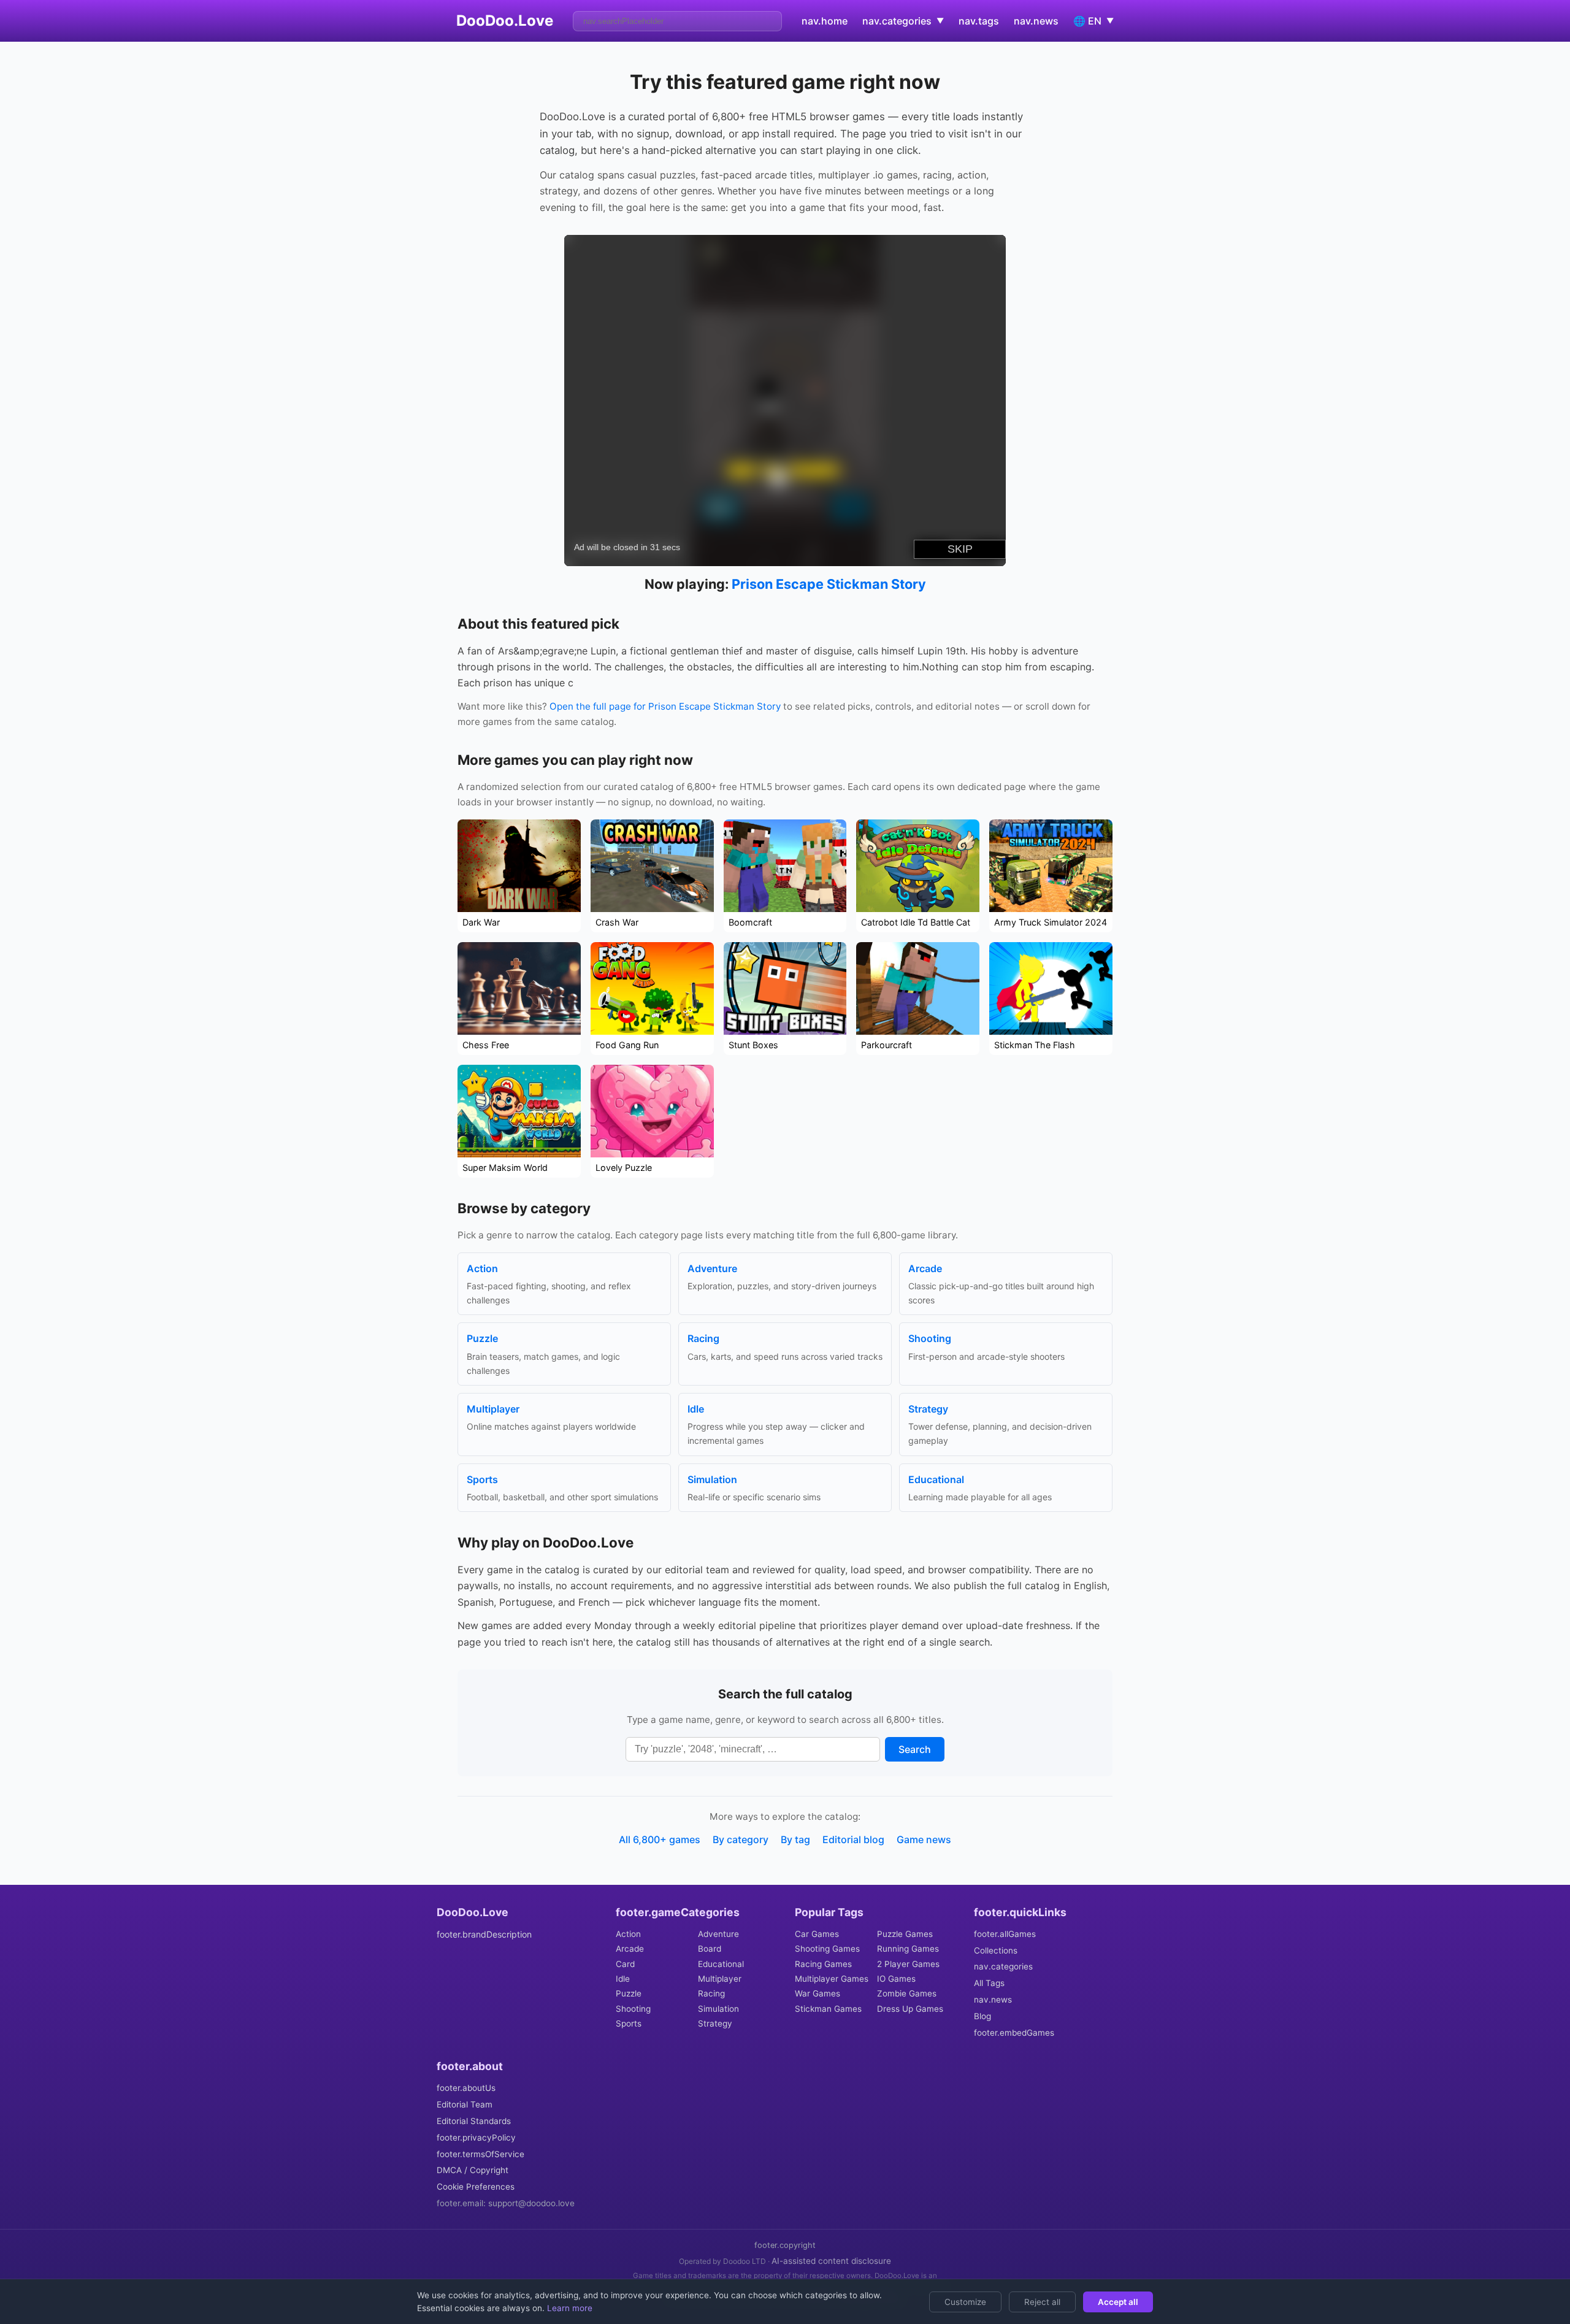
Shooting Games (827, 1949)
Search (915, 1749)
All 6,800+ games (660, 1839)
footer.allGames (1005, 1934)
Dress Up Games (910, 2009)
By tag (795, 1839)
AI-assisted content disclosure (831, 2261)
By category (741, 1839)
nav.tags (979, 21)
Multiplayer (720, 1979)
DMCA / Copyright (473, 2170)
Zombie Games (907, 1993)
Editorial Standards (474, 2121)
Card (625, 1964)
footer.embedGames (1014, 2033)
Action (628, 1934)
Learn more (569, 2308)
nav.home (825, 21)
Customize (965, 2302)
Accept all (1118, 2302)
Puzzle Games (905, 1934)
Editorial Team (465, 2104)
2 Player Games (908, 1964)
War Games (818, 1993)
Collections (996, 1950)
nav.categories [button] (903, 21)
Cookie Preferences (476, 2187)
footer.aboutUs (466, 2088)
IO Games (896, 1979)
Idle (623, 1979)
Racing (711, 1993)
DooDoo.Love (505, 21)
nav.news (1036, 21)
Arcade (630, 1949)
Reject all (1042, 2302)
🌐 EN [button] (1093, 21)
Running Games (908, 1949)
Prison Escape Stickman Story (829, 584)
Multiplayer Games (832, 1979)
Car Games (817, 1934)
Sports (629, 2023)
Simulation (718, 2009)
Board (710, 1949)
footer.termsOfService (481, 2154)
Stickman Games (828, 2009)
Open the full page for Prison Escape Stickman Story (665, 706)
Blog (982, 2016)
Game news (924, 1839)
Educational (721, 1964)
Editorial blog (853, 1839)
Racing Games (823, 1964)
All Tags (989, 1983)
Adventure (718, 1934)
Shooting (633, 2009)
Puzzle (629, 1993)
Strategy (715, 2023)
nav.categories (1003, 1966)
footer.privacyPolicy (476, 2138)
